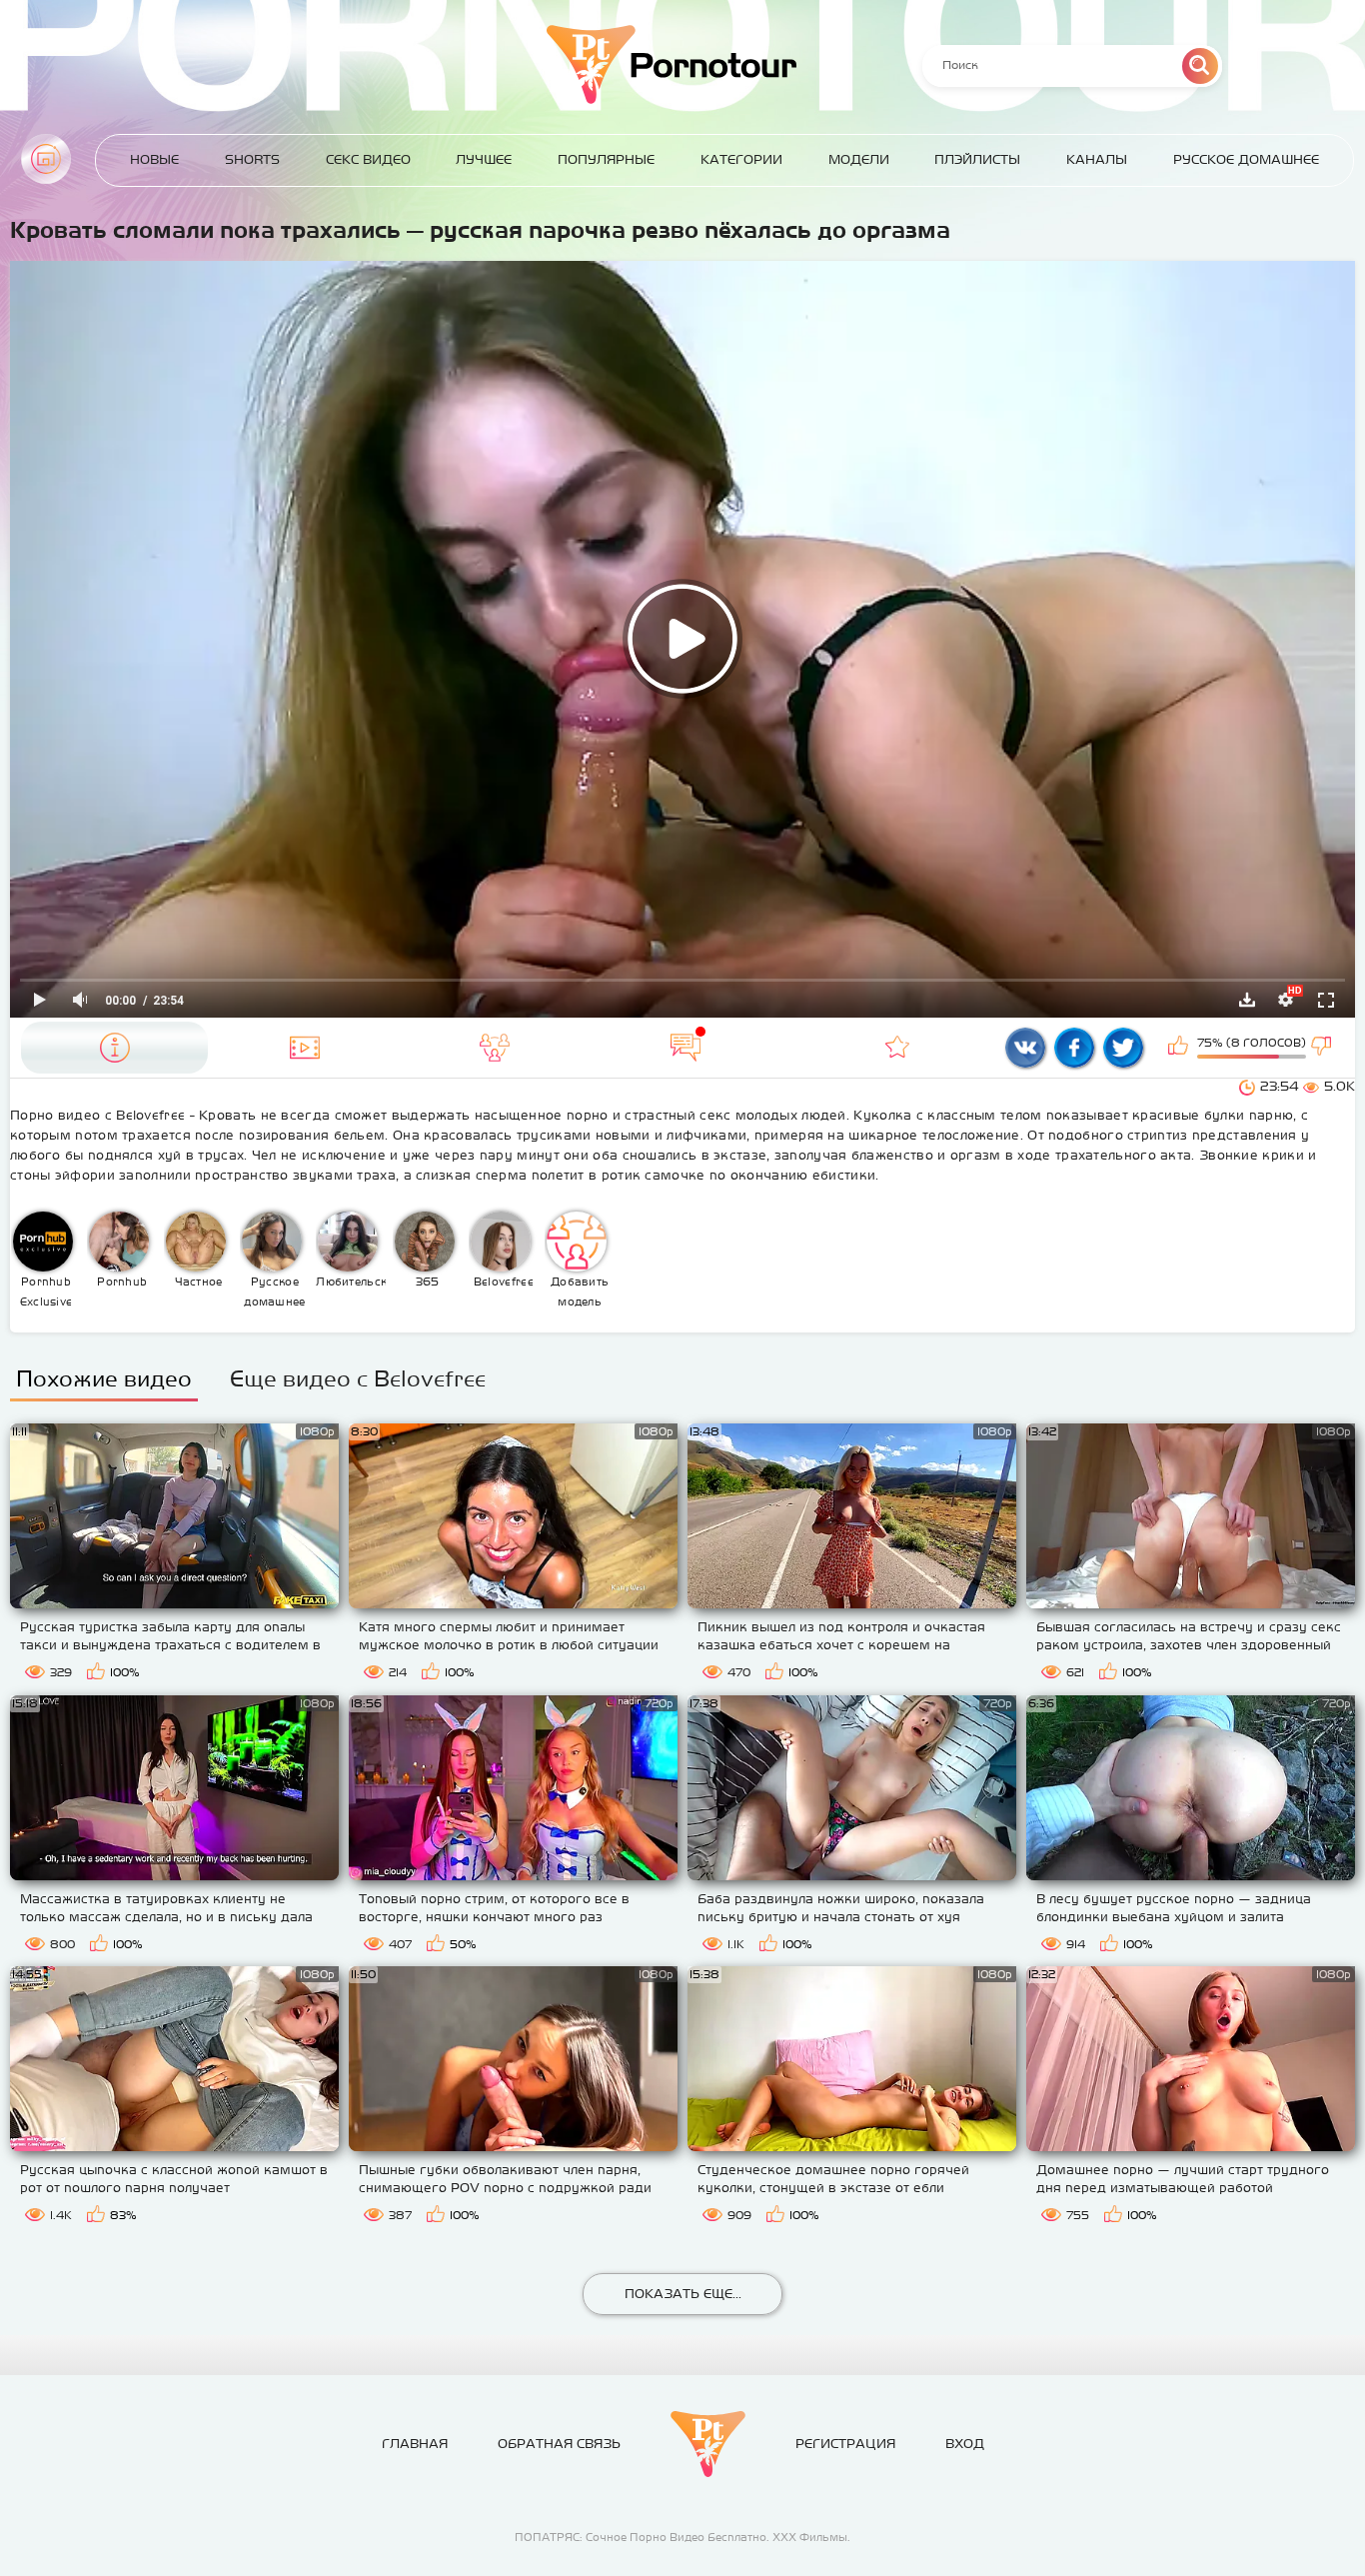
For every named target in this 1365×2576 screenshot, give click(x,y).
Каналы (1097, 159)
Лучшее (484, 159)
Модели (859, 159)
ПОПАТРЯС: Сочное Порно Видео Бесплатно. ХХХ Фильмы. (682, 2537)
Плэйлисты (977, 159)
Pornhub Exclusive (46, 1291)
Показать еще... (683, 2294)
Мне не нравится (1323, 1048)
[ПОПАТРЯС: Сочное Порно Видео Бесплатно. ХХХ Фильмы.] (708, 2444)
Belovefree (504, 1282)
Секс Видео (368, 159)
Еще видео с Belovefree (358, 1378)
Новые (154, 159)
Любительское (351, 1282)
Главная (46, 159)
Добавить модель (580, 1291)
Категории (741, 159)
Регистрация (845, 2444)
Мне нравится (1180, 1048)
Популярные (606, 159)
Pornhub (122, 1282)
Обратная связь (559, 2444)
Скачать (1247, 1000)
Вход (965, 2444)
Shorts (252, 159)
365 (428, 1282)
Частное (199, 1282)
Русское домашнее (1246, 159)
